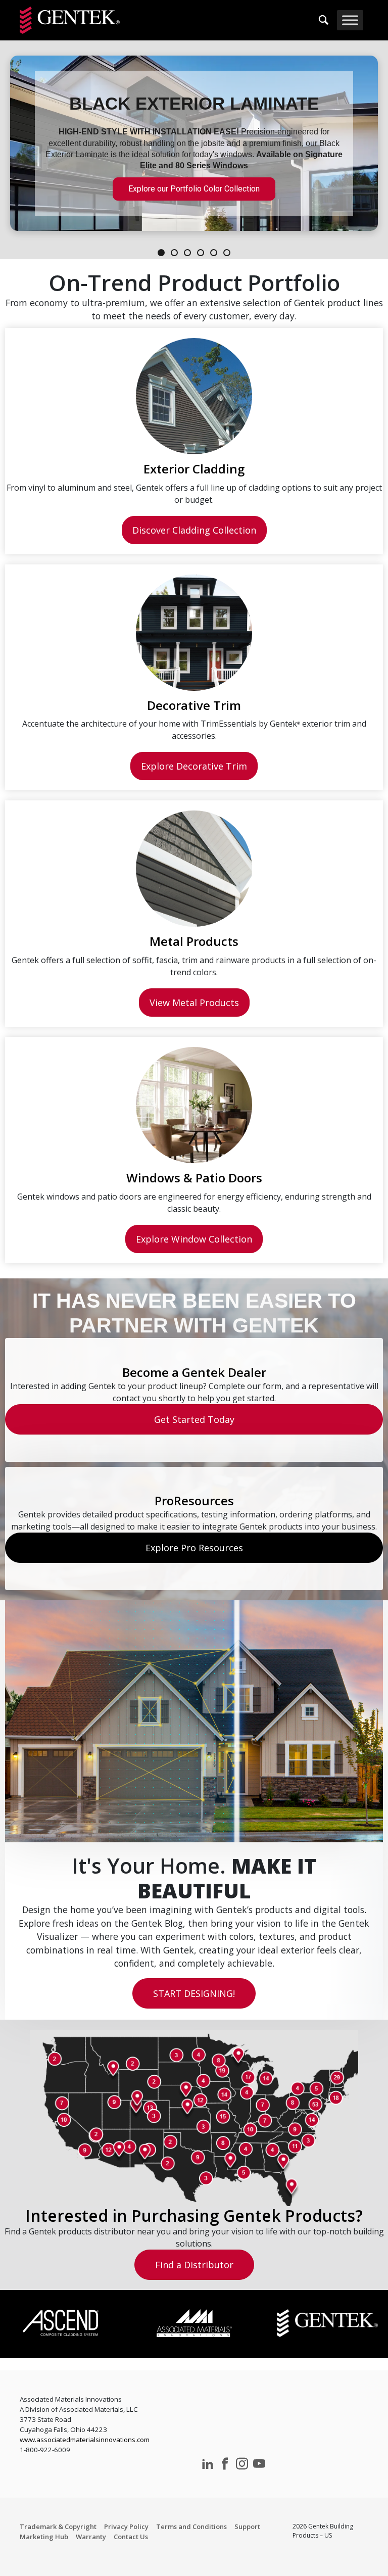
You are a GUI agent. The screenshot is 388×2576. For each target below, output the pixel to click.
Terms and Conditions (191, 2526)
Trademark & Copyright (58, 2526)
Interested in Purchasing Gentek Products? (194, 2215)
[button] (194, 143)
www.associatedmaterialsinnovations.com (85, 2440)
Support (247, 2526)
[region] (194, 150)
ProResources (194, 1500)
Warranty (91, 2537)
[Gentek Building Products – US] (70, 20)
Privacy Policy (126, 2526)
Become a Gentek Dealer (194, 1372)
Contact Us (131, 2537)
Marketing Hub (44, 2537)
